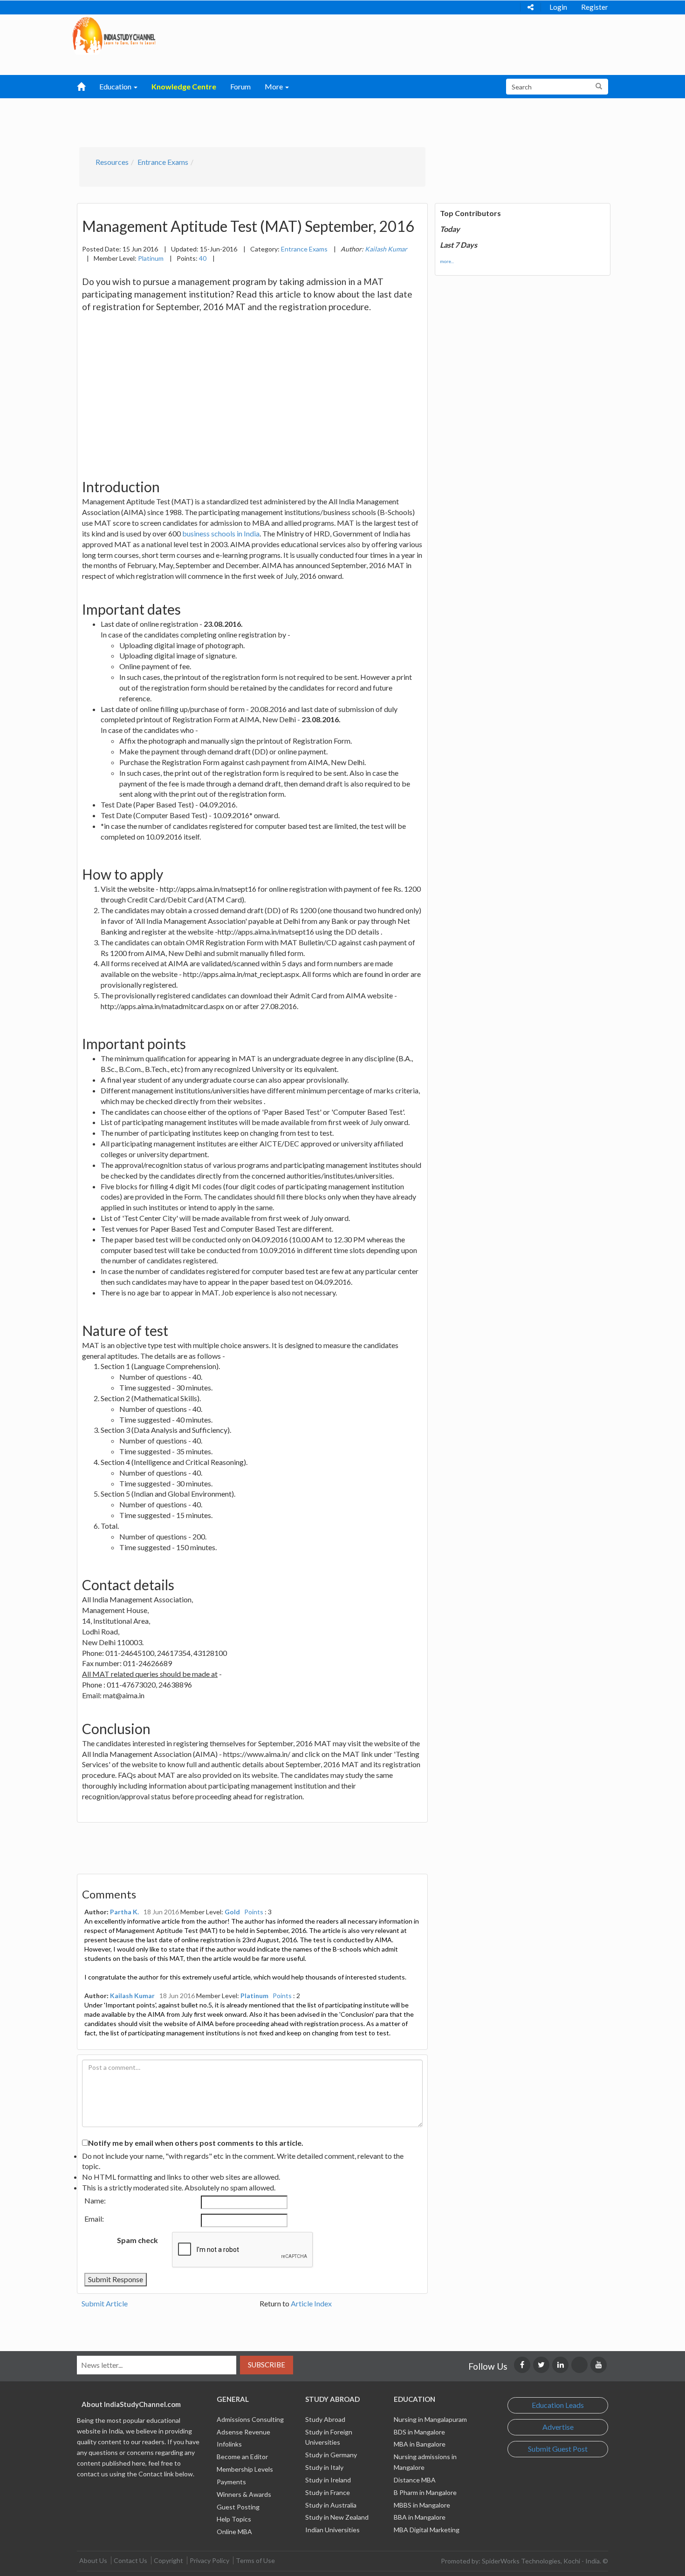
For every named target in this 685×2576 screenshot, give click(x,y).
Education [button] (116, 86)
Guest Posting (238, 2507)
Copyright (168, 2560)
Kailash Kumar (132, 1996)
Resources (112, 162)
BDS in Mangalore (419, 2432)
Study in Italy (324, 2467)
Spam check (137, 2240)
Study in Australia (331, 2505)
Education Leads (558, 2405)
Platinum (151, 258)
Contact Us (130, 2560)
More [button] (274, 86)
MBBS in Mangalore (422, 2505)
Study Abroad (325, 2419)
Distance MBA (415, 2480)
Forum (240, 86)
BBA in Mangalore (420, 2517)
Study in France (328, 2492)
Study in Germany (331, 2455)
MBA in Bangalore (420, 2444)
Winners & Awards (244, 2494)
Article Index (311, 2303)
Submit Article (105, 2303)
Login (558, 7)
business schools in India (221, 533)
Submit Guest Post (558, 2449)
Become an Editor (242, 2457)
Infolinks (229, 2444)
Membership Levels (245, 2469)
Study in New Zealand (337, 2517)
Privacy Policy (209, 2560)
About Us (93, 2560)
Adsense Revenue (243, 2432)
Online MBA (234, 2532)
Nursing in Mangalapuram (430, 2419)
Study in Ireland (328, 2480)
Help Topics (234, 2519)
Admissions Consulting (250, 2419)
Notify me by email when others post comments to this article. (196, 2143)
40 (203, 258)
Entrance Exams (163, 162)
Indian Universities (332, 2530)
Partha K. (124, 1912)
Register (595, 7)
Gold (232, 1912)
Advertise (558, 2427)
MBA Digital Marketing (427, 2530)
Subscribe (267, 2365)
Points (254, 1912)
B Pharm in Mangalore (425, 2492)
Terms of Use (255, 2560)
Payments (231, 2482)
